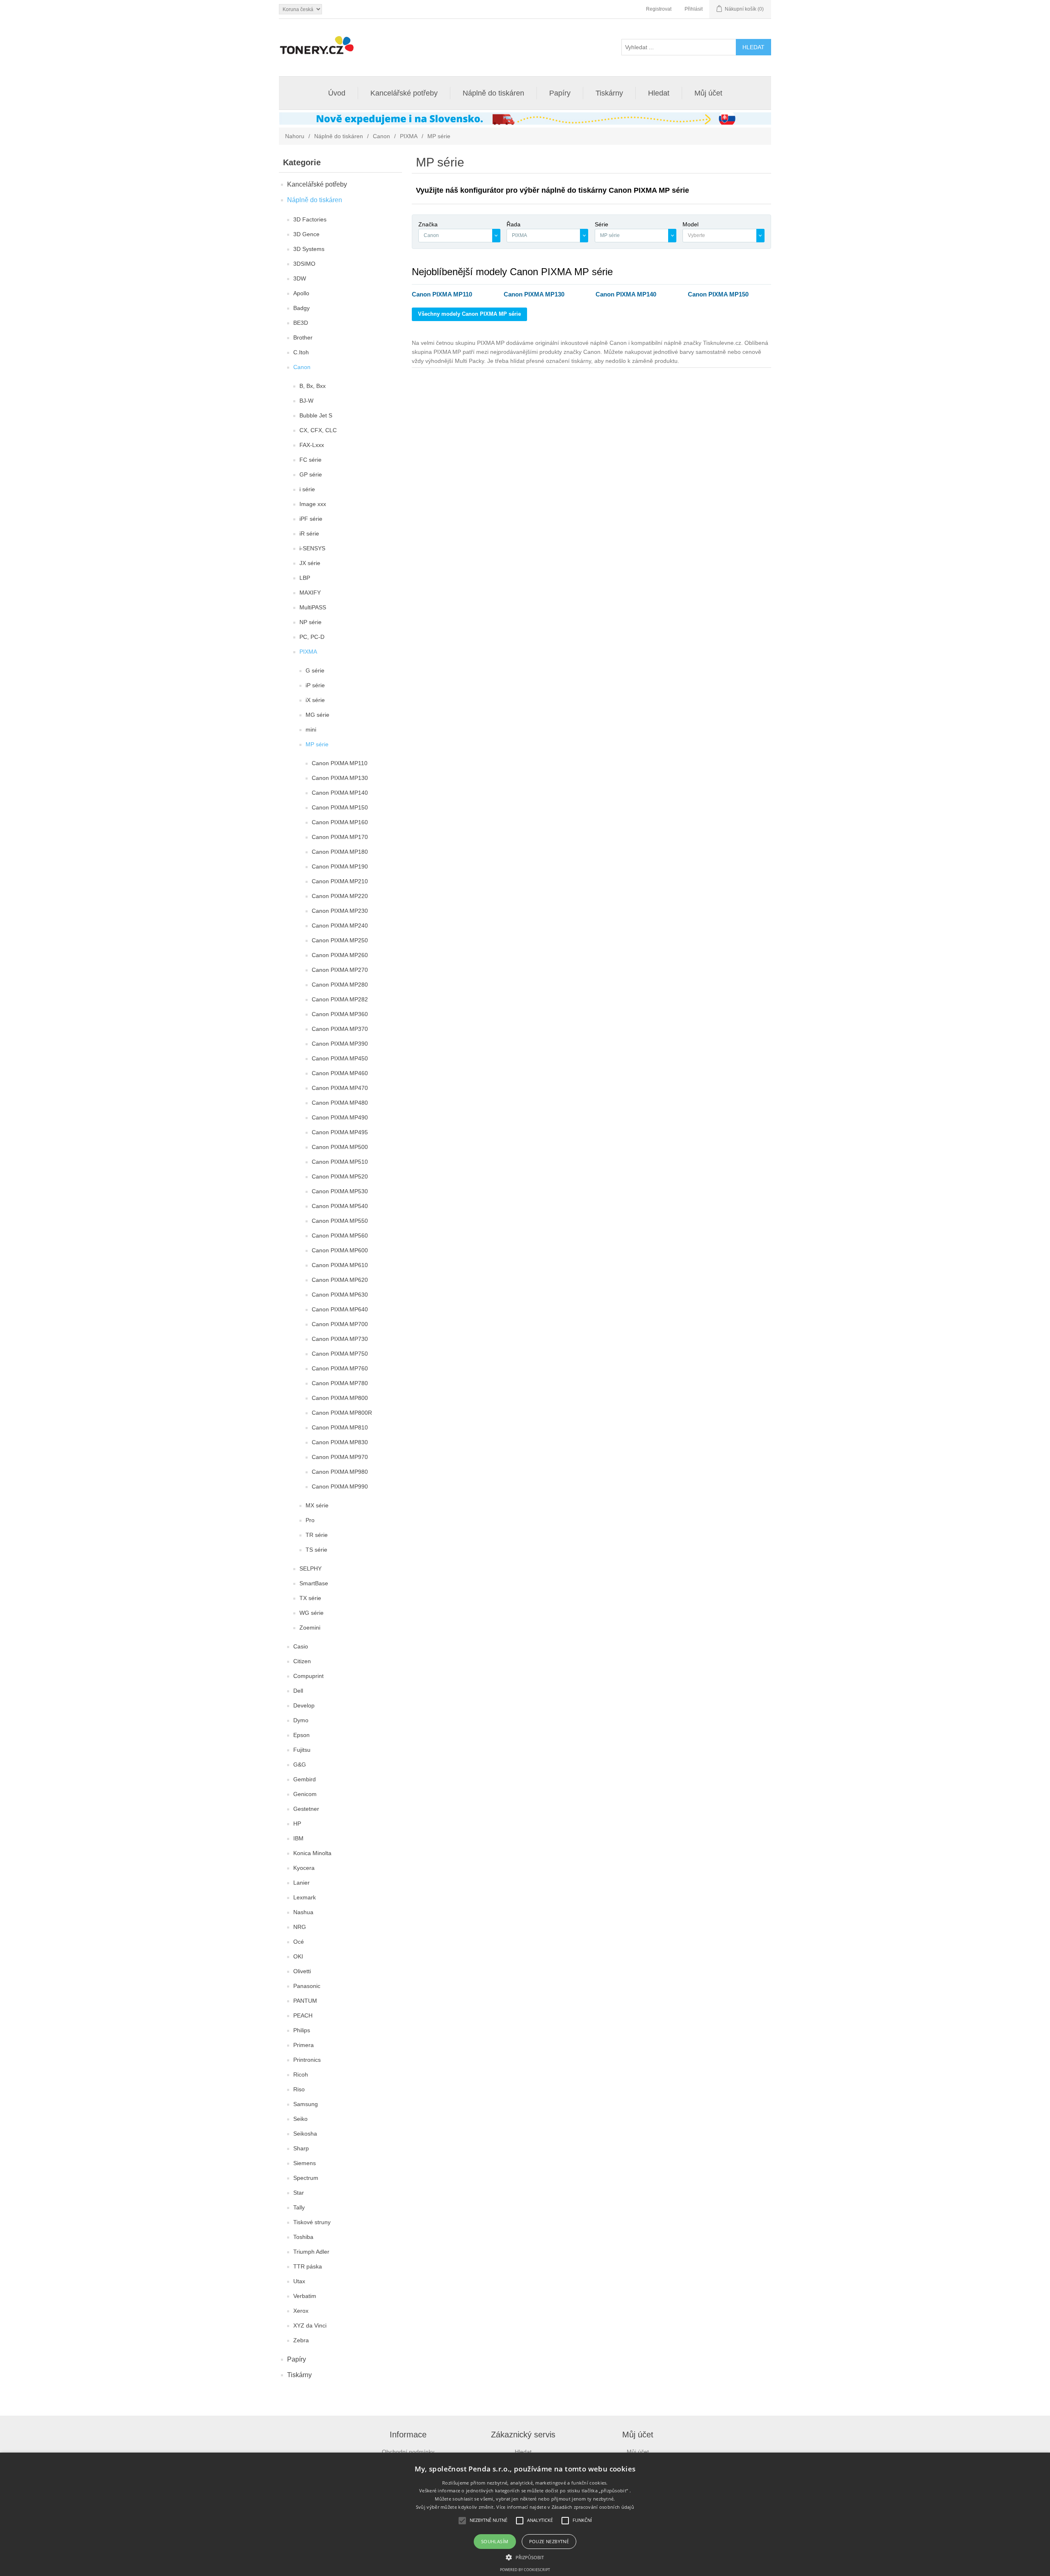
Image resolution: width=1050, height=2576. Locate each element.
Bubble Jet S (316, 415)
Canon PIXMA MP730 (340, 1339)
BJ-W (306, 401)
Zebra (301, 2340)
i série (307, 489)
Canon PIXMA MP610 (340, 1265)
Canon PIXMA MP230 (340, 911)
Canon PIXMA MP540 (340, 1206)
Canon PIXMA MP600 (340, 1250)
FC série (310, 460)
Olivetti (302, 1971)
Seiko (300, 2119)
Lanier (301, 1883)
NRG (300, 1927)
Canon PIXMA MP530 (340, 1191)
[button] (525, 2557)
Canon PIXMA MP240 (340, 926)
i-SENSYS (312, 548)
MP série (317, 744)
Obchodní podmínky (408, 2452)
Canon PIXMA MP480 (340, 1103)
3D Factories (310, 219)
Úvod (337, 93)
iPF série (311, 519)
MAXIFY (310, 593)
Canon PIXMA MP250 (340, 940)
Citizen (302, 1661)
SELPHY (310, 1568)
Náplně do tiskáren (493, 93)
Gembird (305, 1779)
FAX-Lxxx (312, 445)
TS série (316, 1550)
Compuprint (308, 1676)
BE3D (301, 323)
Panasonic (307, 1986)
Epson (301, 1735)
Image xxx (313, 504)
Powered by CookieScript (525, 2570)
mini (311, 729)
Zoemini (310, 1628)
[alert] (525, 2514)
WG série (312, 1613)
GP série (311, 474)
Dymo (301, 1720)
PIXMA (409, 136)
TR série (317, 1535)
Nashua (303, 1912)
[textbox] (719, 236)
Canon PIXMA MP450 (340, 1058)
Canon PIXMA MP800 (340, 1398)
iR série (309, 533)
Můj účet (708, 93)
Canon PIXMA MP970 (340, 1457)
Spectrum (306, 2178)
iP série (315, 685)
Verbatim (305, 2296)
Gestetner (306, 1809)
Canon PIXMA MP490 (340, 1117)
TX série (310, 1598)
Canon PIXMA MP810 (340, 1427)
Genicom (305, 1794)
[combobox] (459, 236)
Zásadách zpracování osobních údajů (593, 2507)
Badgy (301, 308)
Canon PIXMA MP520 (340, 1176)
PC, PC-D (312, 637)
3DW (300, 278)
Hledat (659, 93)
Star (299, 2193)
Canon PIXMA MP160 (340, 822)
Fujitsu (302, 1750)
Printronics (307, 2060)
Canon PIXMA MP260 (340, 955)
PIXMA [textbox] (519, 235)
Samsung (306, 2104)
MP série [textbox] (610, 235)
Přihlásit (694, 9)
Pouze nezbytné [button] (549, 2541)
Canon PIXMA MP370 (340, 1029)
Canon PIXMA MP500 (340, 1147)
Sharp (301, 2148)
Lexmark (305, 1897)
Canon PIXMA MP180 (340, 852)
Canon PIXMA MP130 (340, 778)
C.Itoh (301, 352)
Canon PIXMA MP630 (340, 1295)
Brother (303, 337)
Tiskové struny (312, 2222)
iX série (315, 700)
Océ (299, 1942)
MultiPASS (313, 607)
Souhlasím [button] (495, 2541)
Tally (299, 2207)
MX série (317, 1505)
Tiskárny (609, 93)
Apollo (301, 293)
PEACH (303, 2015)
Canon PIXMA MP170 (340, 837)
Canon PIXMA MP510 (340, 1162)
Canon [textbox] (431, 235)
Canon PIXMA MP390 (340, 1044)
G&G (300, 1764)
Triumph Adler (311, 2252)
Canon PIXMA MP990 (340, 1486)
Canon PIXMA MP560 (340, 1236)
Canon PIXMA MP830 (340, 1442)
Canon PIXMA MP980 (340, 1472)
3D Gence (306, 234)
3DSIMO (304, 264)
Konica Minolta (312, 1853)
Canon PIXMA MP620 (340, 1280)
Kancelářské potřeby (404, 93)
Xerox (301, 2311)
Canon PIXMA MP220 (340, 896)
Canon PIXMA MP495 (340, 1132)
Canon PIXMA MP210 (340, 881)
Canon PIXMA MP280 (340, 985)
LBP (305, 578)
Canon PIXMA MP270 (340, 970)
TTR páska (308, 2266)
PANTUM (305, 2001)
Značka (428, 224)
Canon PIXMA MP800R (342, 1413)
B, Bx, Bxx (313, 386)
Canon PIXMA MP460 (340, 1073)
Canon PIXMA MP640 (340, 1309)
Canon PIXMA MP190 (340, 866)
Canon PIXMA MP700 (340, 1324)
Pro (310, 1520)
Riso (299, 2089)
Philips (302, 2030)
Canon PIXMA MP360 (340, 1014)
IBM (298, 1838)
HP (297, 1824)
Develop (304, 1705)
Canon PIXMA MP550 (340, 1221)
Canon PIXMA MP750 (340, 1354)
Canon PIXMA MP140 (340, 793)
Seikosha (305, 2134)
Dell (298, 1691)
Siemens (305, 2163)
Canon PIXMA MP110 (340, 763)
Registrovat (659, 9)
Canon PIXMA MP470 (340, 1088)
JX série (310, 563)
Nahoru (295, 136)
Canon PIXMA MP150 (340, 807)
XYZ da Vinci (310, 2325)
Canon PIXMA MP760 (340, 1368)
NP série (310, 622)
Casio (301, 1646)
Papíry (560, 93)
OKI (298, 1956)
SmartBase (314, 1583)
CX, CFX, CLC (318, 430)
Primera (304, 2045)
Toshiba (303, 2237)
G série (315, 670)
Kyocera (304, 1868)
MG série (317, 715)
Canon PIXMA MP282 (340, 999)
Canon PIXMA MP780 (340, 1383)
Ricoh (301, 2074)
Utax (299, 2281)
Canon (381, 136)
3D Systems (309, 249)
